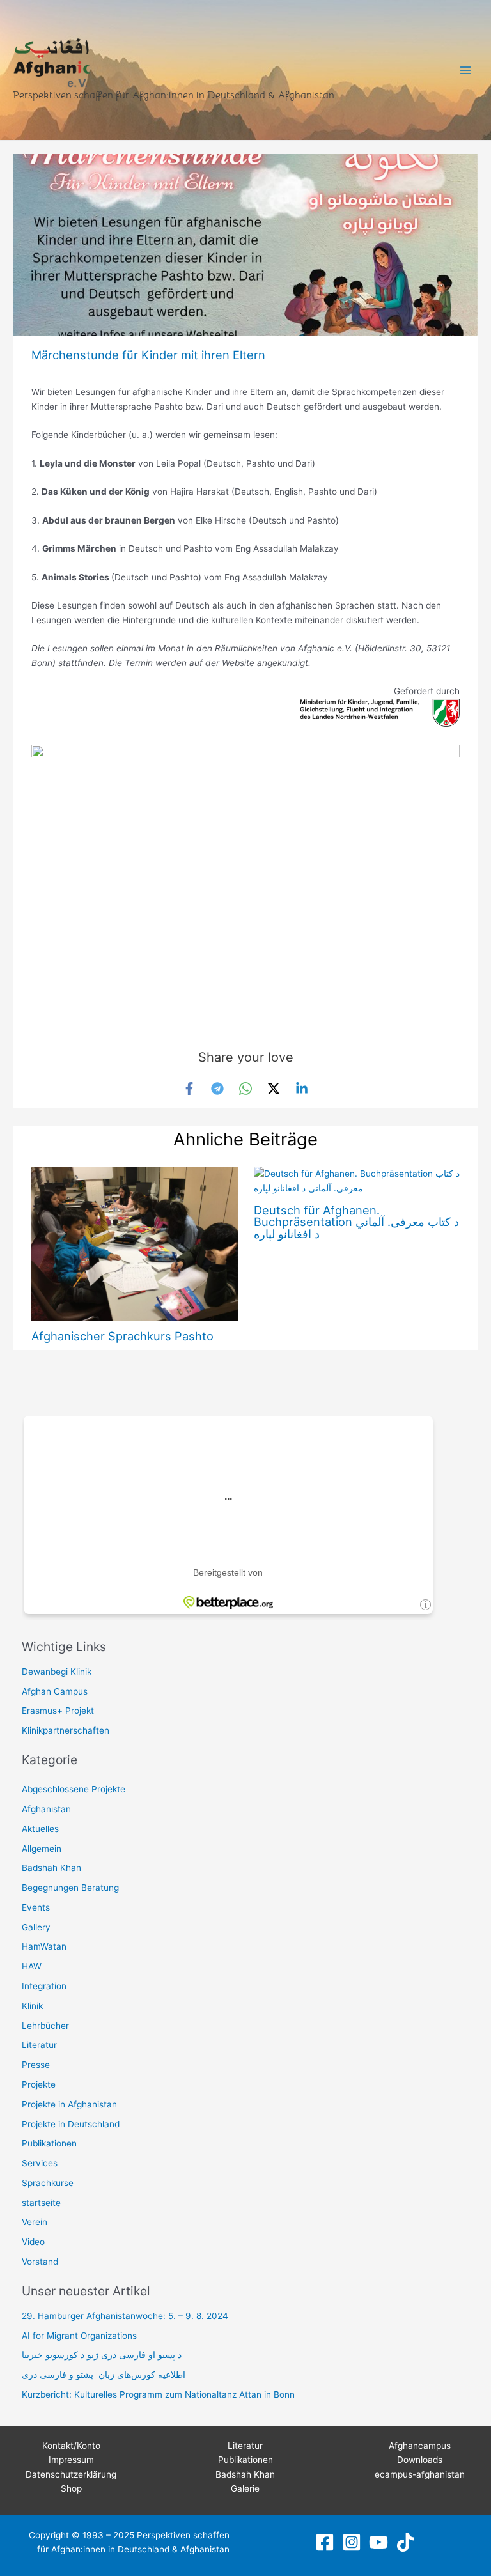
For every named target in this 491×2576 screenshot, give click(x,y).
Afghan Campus (55, 1691)
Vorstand (40, 2262)
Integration (44, 1986)
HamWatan (44, 1946)
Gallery (36, 1927)
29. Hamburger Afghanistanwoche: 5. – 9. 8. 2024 (125, 2316)
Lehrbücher (45, 2026)
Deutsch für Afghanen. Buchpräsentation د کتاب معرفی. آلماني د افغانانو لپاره (356, 1222)
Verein (35, 2222)
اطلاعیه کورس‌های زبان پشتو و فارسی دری (104, 2375)
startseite (41, 2203)
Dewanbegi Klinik (57, 1672)
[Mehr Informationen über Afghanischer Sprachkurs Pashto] (134, 1243)
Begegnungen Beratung (70, 1888)
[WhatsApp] (245, 1089)
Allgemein (42, 1849)
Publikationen (49, 2143)
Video (33, 2242)
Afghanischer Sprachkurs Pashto (122, 1336)
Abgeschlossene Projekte (74, 1789)
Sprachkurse (48, 2183)
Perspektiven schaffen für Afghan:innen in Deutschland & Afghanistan (174, 95)
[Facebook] (189, 1089)
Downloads (420, 2460)
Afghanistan (46, 1809)
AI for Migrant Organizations (79, 2336)
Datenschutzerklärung (71, 2474)
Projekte (39, 2084)
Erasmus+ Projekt (58, 1711)
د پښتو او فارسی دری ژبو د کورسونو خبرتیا (102, 2355)
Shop (71, 2488)
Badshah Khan (51, 1868)
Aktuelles (40, 1829)
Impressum (71, 2460)
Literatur (39, 2045)
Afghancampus (420, 2446)
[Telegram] (217, 1089)
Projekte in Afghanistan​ (69, 2104)
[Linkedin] (302, 1089)
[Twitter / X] (274, 1089)
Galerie (245, 2488)
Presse (36, 2065)
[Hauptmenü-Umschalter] (466, 70)
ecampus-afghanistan (420, 2474)
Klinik (32, 2006)
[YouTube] (378, 2542)
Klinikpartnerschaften (66, 1730)
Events (36, 1907)
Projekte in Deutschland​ (71, 2124)
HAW (32, 1966)
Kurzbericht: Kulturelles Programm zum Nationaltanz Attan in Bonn (158, 2394)
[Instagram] (352, 2542)
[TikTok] (405, 2542)
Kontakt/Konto (71, 2446)
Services (40, 2163)
